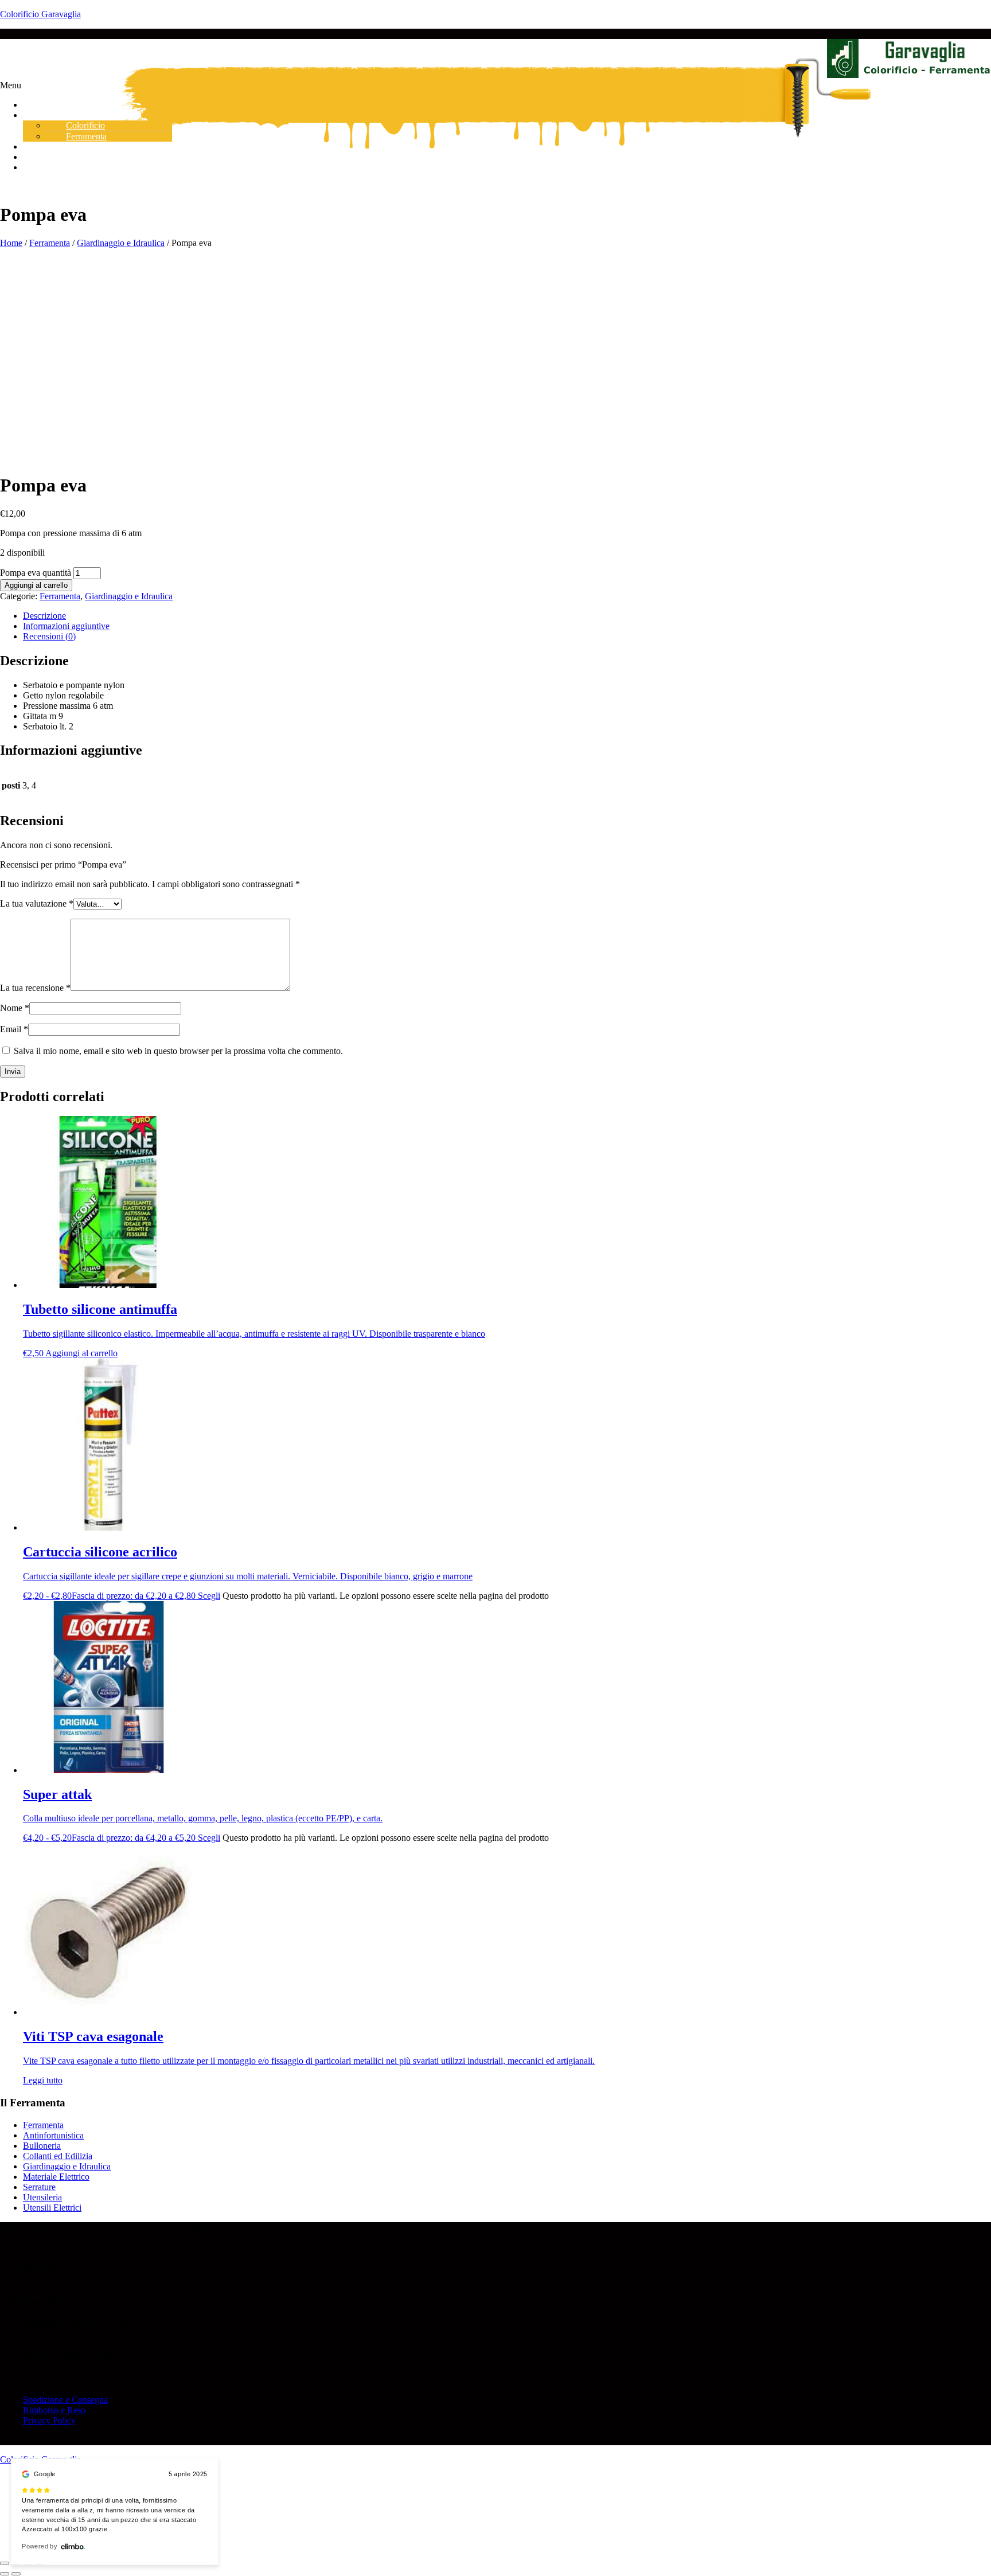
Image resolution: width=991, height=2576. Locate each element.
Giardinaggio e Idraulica (121, 243)
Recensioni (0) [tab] (49, 636)
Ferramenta (50, 243)
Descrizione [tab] (44, 616)
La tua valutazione (37, 903)
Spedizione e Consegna (65, 2400)
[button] (495, 85)
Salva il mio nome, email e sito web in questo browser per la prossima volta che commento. (178, 1051)
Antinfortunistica (53, 2135)
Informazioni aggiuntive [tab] (66, 626)
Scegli (209, 1596)
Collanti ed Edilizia (58, 2156)
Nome (15, 1008)
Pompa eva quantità (36, 573)
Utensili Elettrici (52, 2208)
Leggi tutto (43, 2080)
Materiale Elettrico (56, 2177)
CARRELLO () (63, 167)
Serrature (39, 2187)
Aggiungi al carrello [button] (81, 1353)
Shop (41, 115)
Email (14, 1029)
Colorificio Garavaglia (40, 14)
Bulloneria (42, 2146)
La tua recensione (35, 988)
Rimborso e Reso (54, 2410)
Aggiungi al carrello (36, 585)
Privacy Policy (49, 2420)
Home (11, 243)
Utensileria (42, 2197)
